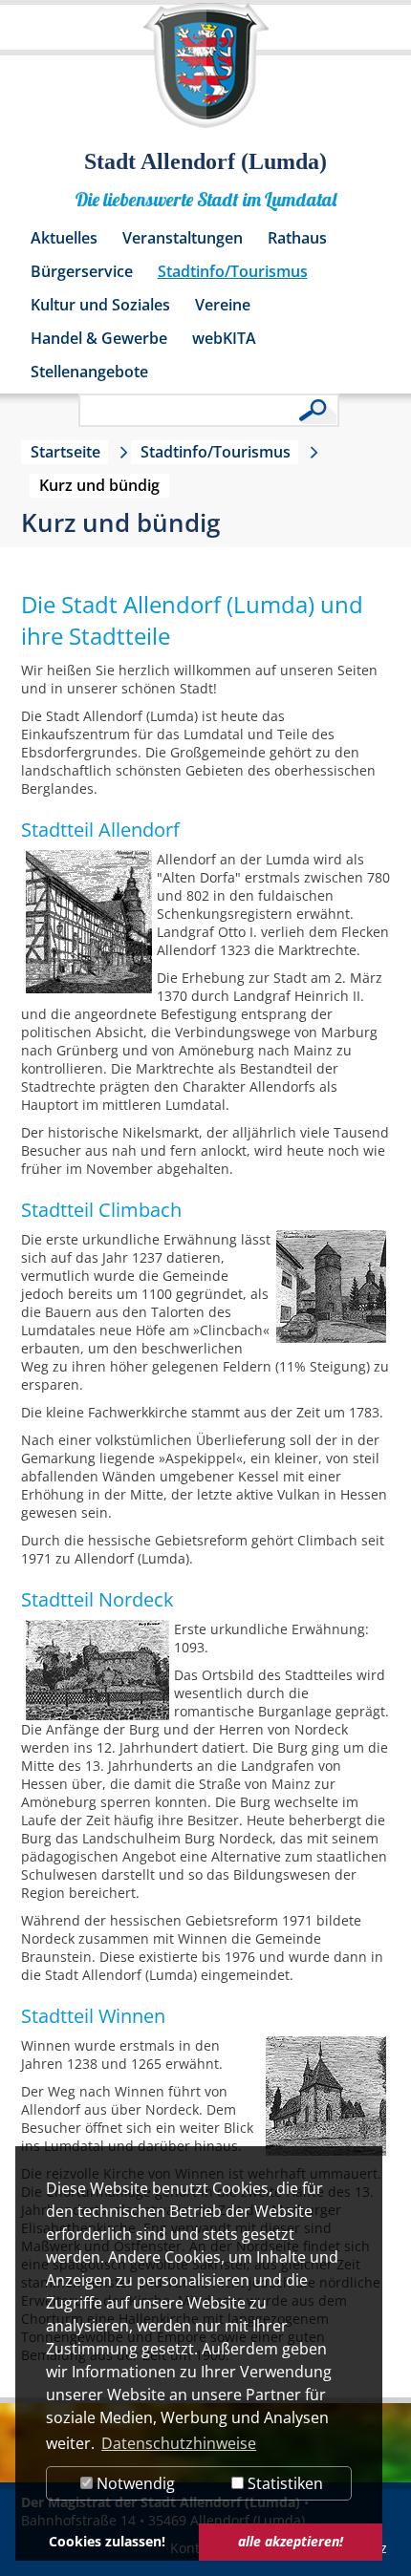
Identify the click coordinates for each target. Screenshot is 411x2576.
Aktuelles (64, 238)
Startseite (65, 452)
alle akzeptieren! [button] (291, 2541)
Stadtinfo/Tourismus (233, 271)
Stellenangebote (89, 372)
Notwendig (134, 2483)
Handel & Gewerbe (99, 338)
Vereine (223, 305)
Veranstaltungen (183, 238)
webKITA (224, 338)
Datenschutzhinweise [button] (179, 2443)
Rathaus (297, 238)
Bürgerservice (82, 271)
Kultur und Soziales (100, 305)
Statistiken (283, 2483)
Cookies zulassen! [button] (107, 2541)
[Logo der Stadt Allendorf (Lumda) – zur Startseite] (206, 75)
